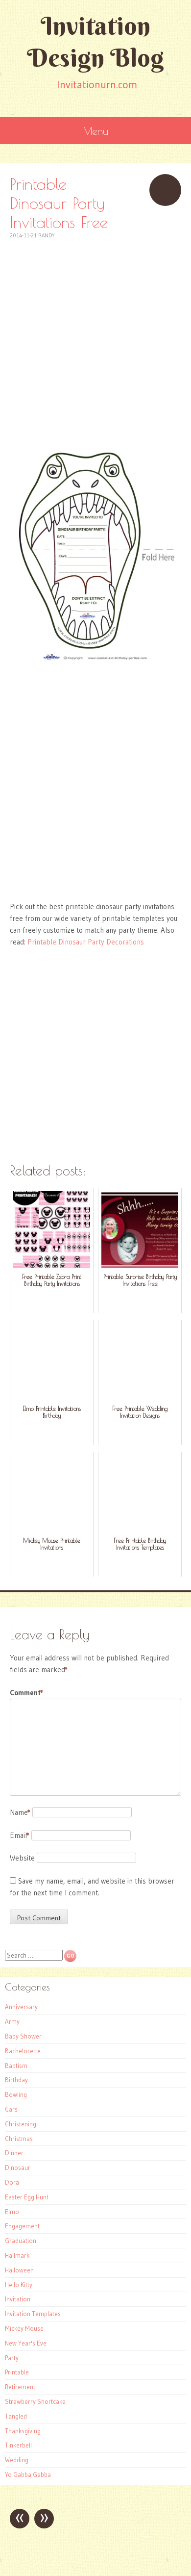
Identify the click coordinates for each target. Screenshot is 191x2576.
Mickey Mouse (24, 2328)
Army (12, 2021)
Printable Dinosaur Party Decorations (86, 942)
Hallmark (17, 2255)
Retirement (20, 2387)
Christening (21, 2124)
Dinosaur (18, 2168)
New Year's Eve (26, 2343)
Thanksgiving (23, 2431)
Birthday (16, 2080)
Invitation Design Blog (95, 42)
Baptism (16, 2066)
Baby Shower (23, 2036)
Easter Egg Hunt (27, 2197)
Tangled (16, 2416)
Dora (12, 2182)
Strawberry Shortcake (35, 2401)
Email (20, 1835)
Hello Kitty (19, 2285)
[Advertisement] (95, 336)
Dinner (14, 2153)
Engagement (22, 2226)
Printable (17, 2372)
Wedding (17, 2460)
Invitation (18, 2299)
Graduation (21, 2241)
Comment (26, 1693)
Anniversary (21, 2007)
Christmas (19, 2139)
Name (20, 1812)
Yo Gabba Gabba (28, 2474)
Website (22, 1858)
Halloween (19, 2270)
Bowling (16, 2094)
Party (12, 2358)
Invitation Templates (33, 2314)
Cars (11, 2109)
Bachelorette (23, 2051)
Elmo (12, 2212)
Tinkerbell (18, 2445)
